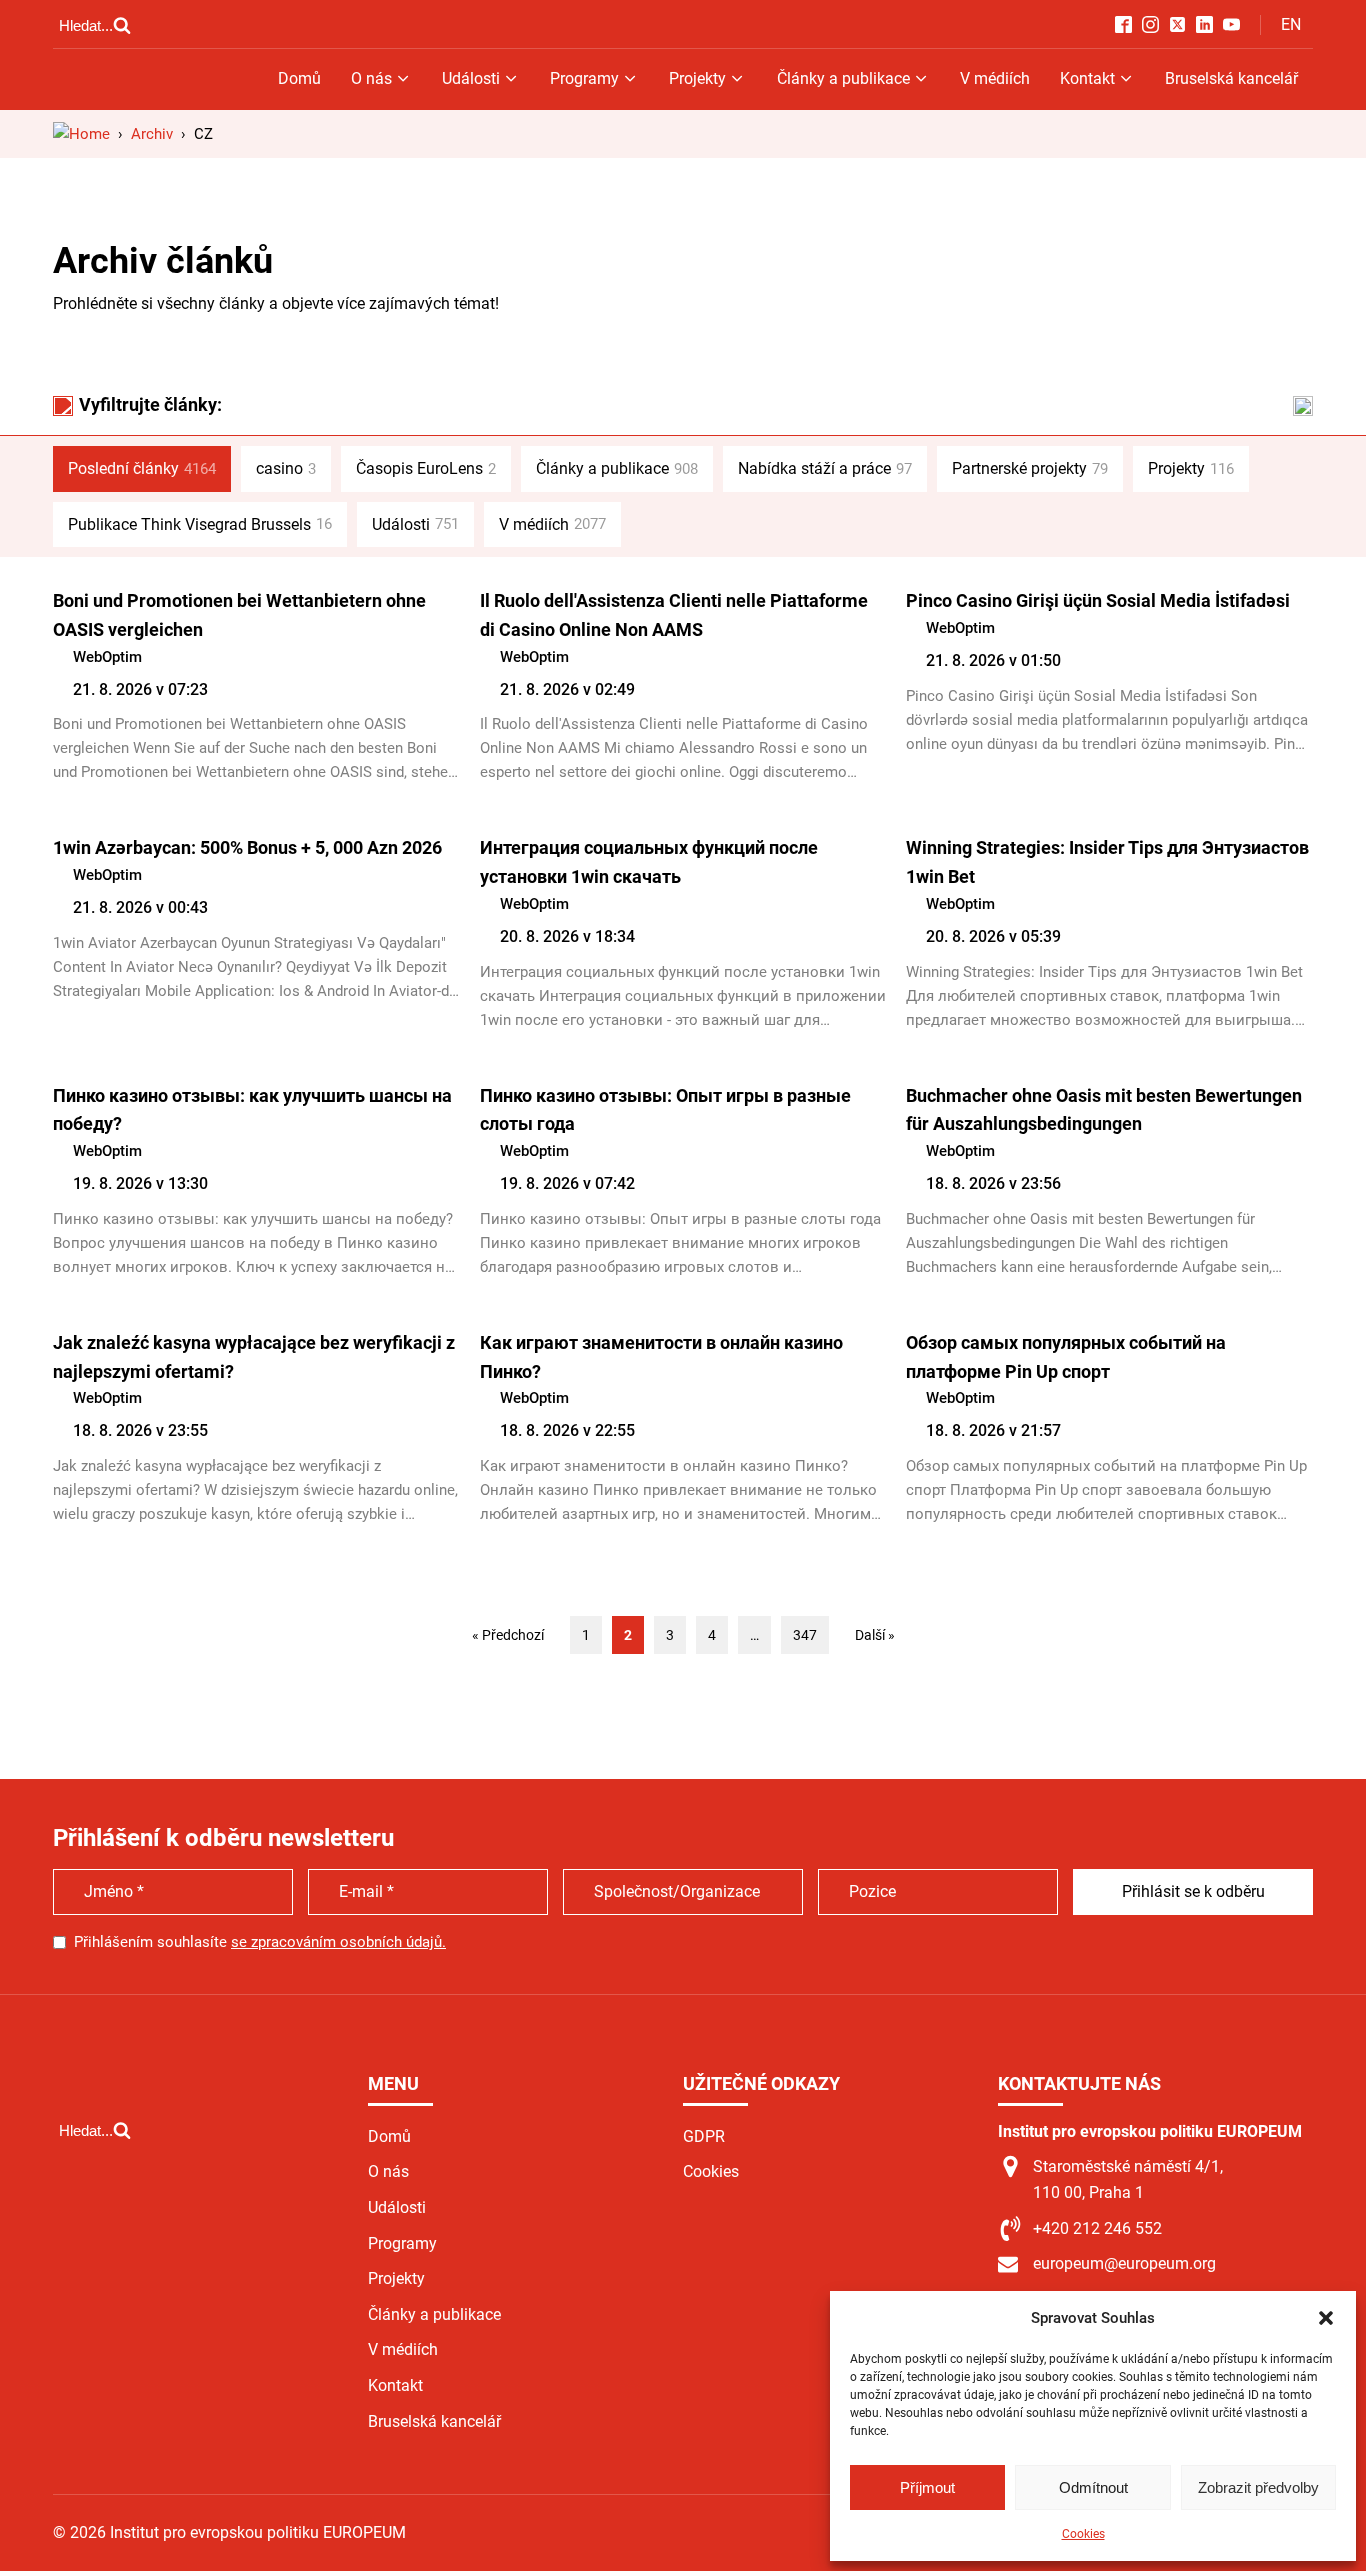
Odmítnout (1093, 2487)
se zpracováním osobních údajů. (338, 1942)
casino (286, 468)
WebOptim (107, 657)
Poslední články (142, 468)
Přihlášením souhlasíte (260, 1942)
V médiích (995, 78)
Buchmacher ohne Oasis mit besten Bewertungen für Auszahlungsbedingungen (1104, 1110)
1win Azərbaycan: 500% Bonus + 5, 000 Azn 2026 (247, 847)
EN (1291, 24)
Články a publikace (843, 78)
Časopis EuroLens (426, 468)
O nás (371, 78)
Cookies (1083, 2534)
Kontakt (1087, 78)
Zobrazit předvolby (1258, 2487)
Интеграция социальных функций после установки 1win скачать (649, 862)
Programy (584, 78)
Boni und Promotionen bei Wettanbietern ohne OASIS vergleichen (239, 615)
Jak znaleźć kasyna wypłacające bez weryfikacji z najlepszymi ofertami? (254, 1357)
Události (471, 78)
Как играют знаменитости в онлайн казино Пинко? (661, 1357)
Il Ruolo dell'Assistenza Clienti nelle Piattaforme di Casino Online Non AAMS (674, 615)
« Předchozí (508, 1635)
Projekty (697, 78)
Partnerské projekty (1030, 468)
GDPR (704, 2136)
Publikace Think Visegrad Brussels (200, 524)
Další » (875, 1635)
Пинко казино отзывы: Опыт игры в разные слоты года (665, 1110)
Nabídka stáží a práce (825, 468)
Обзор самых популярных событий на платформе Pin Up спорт (1066, 1357)
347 (805, 1635)
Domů (299, 78)
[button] (1326, 2318)
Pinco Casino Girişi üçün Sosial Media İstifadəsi (1098, 600)
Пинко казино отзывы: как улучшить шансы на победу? (252, 1110)
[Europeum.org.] (81, 134)
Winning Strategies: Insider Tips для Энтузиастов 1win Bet (1107, 862)
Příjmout (927, 2487)
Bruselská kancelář (1231, 78)
